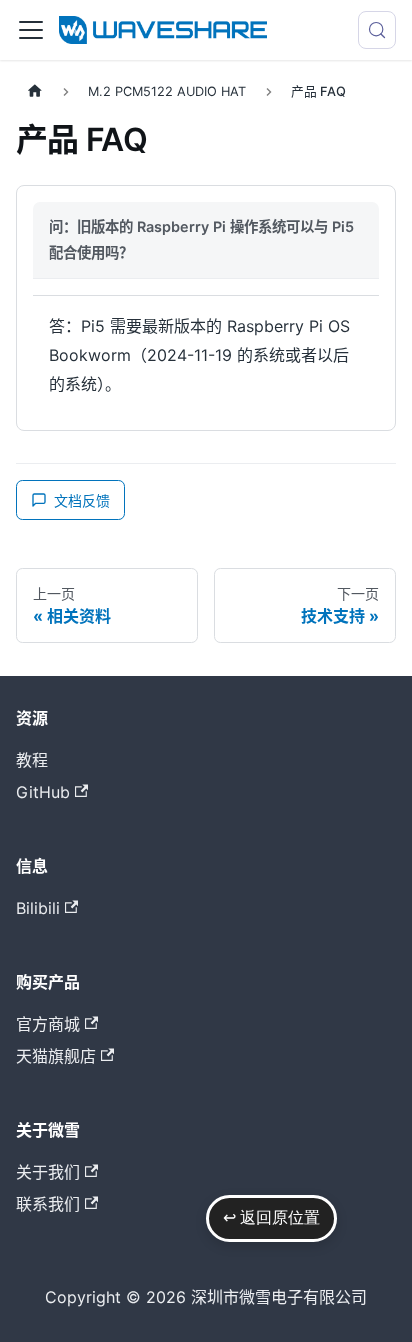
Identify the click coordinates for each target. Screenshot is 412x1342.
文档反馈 (82, 500)
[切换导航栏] (31, 30)
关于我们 (48, 1172)
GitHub (43, 792)
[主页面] (35, 91)
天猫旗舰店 (56, 1056)
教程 (32, 760)
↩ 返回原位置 (271, 1217)
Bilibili (38, 908)
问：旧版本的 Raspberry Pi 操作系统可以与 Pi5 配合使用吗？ (201, 239)
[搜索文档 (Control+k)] (377, 30)
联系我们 (48, 1204)
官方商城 (48, 1024)
